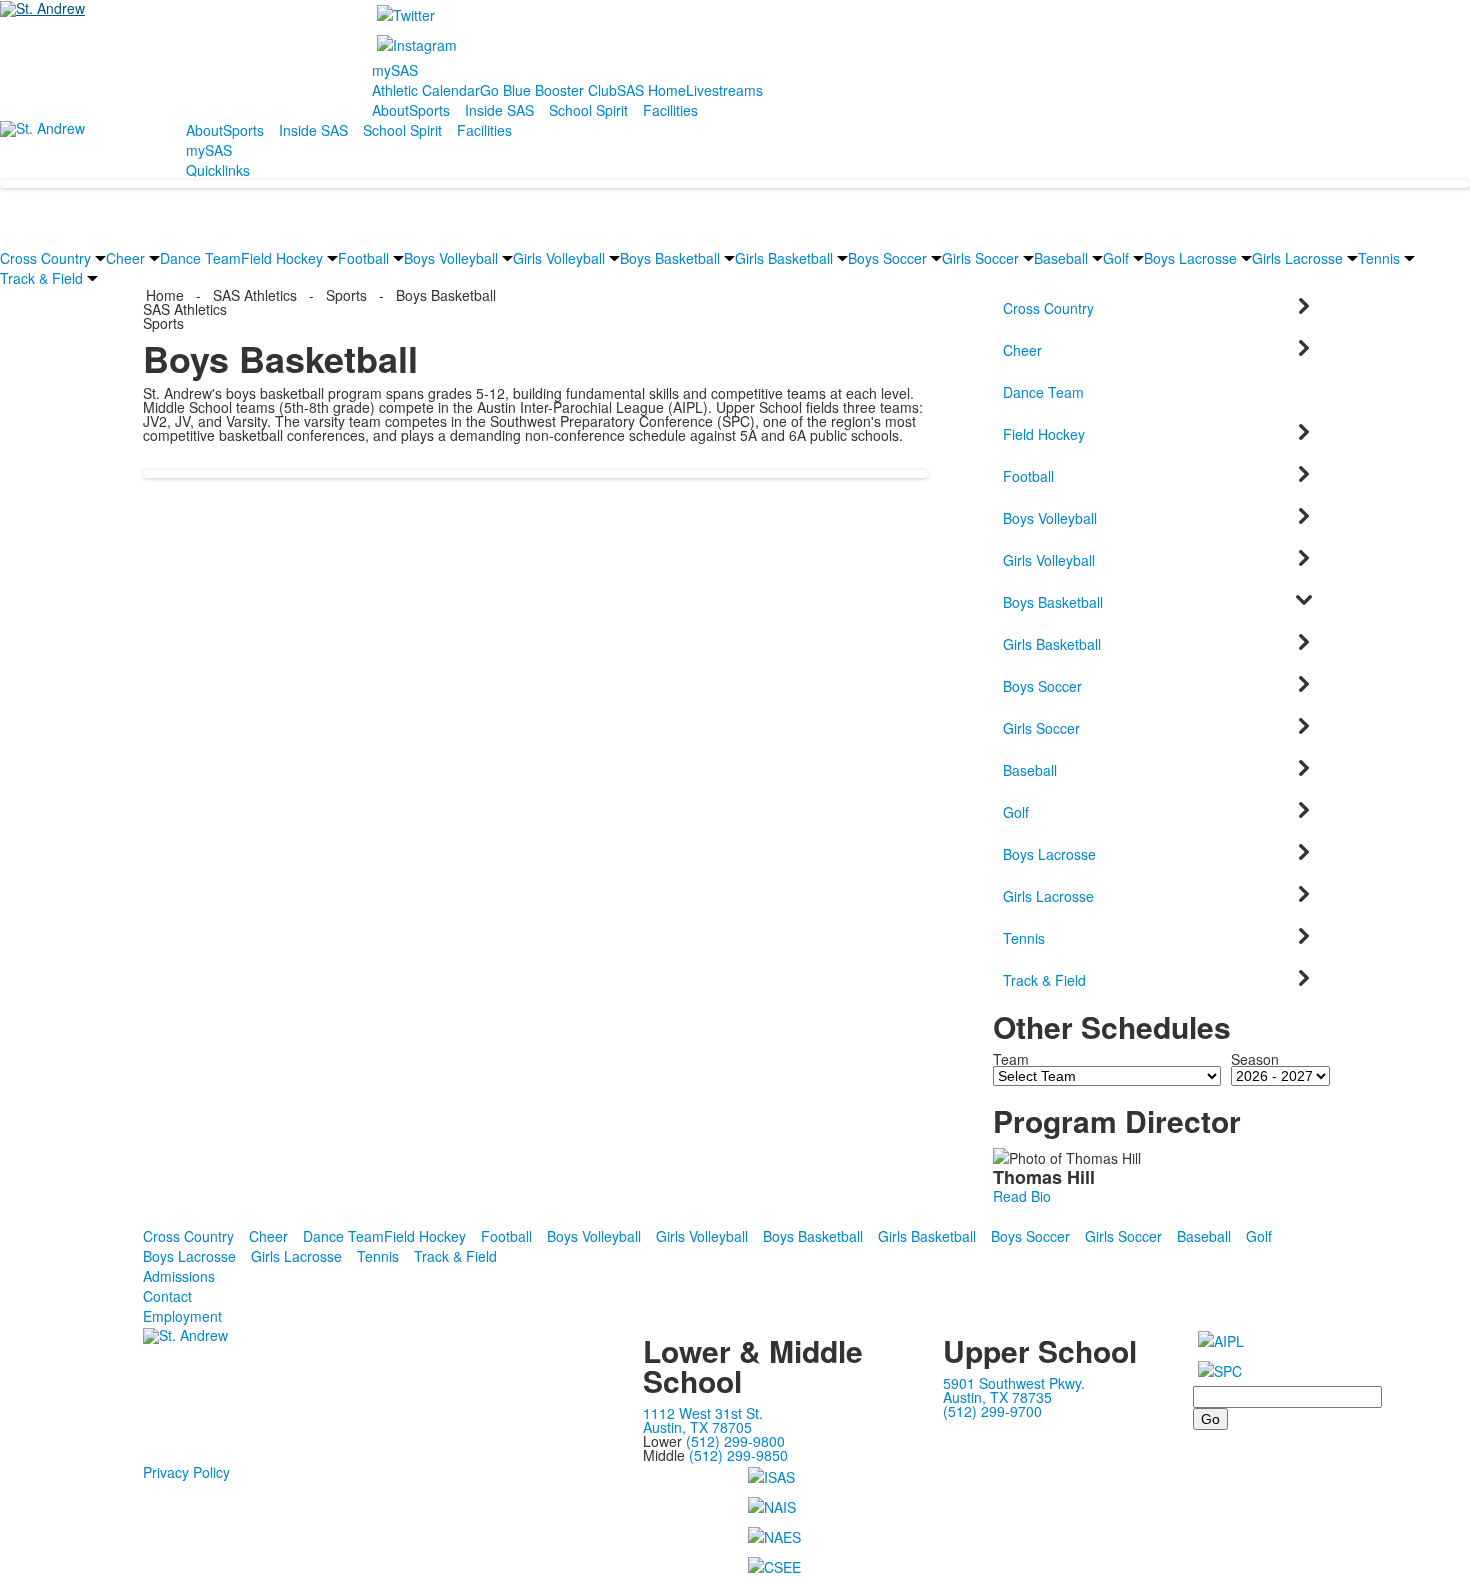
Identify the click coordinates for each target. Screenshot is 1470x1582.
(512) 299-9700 (992, 1411)
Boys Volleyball (451, 258)
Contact (167, 1296)
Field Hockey (282, 258)
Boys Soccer (887, 258)
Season (1255, 1059)
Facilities (670, 110)
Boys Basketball (670, 258)
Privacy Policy (186, 1472)
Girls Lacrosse (1297, 258)
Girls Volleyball (559, 258)
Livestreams (724, 90)
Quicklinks (218, 170)
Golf (1116, 258)
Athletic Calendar (426, 90)
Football (363, 258)
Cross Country (45, 258)
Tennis (1379, 258)
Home (167, 295)
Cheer (125, 258)
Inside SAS (499, 110)
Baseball (1061, 258)
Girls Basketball (784, 258)
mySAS (395, 70)
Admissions (179, 1276)
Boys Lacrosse (1190, 258)
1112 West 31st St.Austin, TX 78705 (703, 1420)
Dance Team (200, 258)
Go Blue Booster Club (548, 90)
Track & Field (41, 278)
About (390, 110)
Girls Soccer (980, 258)
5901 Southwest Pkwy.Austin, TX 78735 (1014, 1390)
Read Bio (1022, 1196)
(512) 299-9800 (735, 1441)
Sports (429, 110)
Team (1011, 1059)
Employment (182, 1316)
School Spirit (588, 110)
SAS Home (651, 90)
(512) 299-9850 (738, 1455)
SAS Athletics (255, 295)
